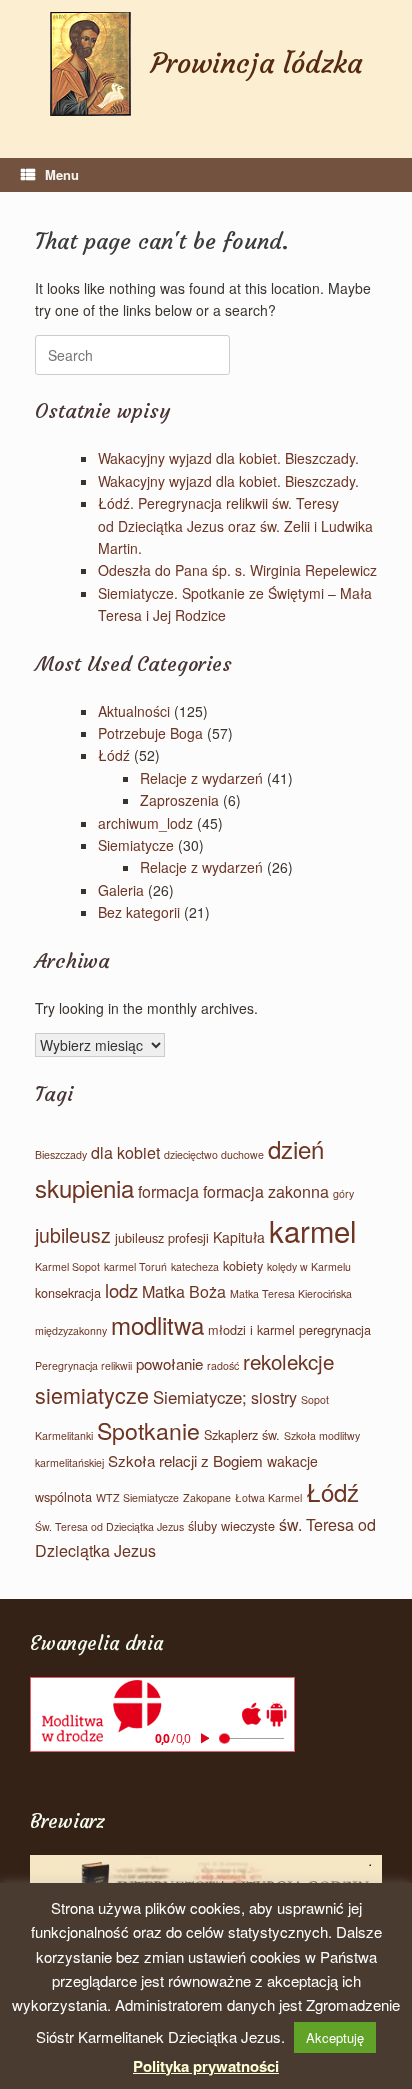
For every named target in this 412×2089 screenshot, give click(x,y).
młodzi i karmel (251, 1329)
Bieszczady (61, 1154)
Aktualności (134, 711)
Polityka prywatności (206, 2066)
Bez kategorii (139, 912)
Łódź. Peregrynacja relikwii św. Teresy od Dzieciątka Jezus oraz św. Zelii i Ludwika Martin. (235, 525)
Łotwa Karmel (268, 1497)
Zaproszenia (179, 800)
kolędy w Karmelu (309, 1266)
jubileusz (73, 1235)
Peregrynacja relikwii (83, 1365)
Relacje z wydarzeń (201, 778)
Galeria (121, 890)
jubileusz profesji (162, 1237)
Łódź (114, 755)
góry (343, 1193)
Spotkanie (148, 1430)
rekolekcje (288, 1361)
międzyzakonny (71, 1330)
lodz (121, 1290)
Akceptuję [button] (335, 2037)
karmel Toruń (135, 1266)
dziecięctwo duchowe (214, 1154)
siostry (274, 1397)
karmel (313, 1230)
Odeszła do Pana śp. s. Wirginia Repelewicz (237, 570)
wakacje (292, 1461)
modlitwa (157, 1324)
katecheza (195, 1266)
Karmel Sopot (67, 1266)
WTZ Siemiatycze (137, 1497)
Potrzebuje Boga (150, 733)
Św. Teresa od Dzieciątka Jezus (109, 1526)
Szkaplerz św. (242, 1434)
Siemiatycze (136, 845)
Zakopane (207, 1497)
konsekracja (68, 1292)
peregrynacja (335, 1329)
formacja (168, 1191)
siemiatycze (92, 1394)
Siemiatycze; (200, 1397)
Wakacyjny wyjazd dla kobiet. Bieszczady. (228, 458)
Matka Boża (184, 1291)
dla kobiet (125, 1152)
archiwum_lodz (145, 823)
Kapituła (239, 1237)
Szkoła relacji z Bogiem (185, 1460)
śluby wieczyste (231, 1525)
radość (223, 1365)
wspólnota (63, 1496)
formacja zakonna (266, 1191)
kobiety (243, 1265)
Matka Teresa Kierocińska (291, 1293)
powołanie (169, 1363)
